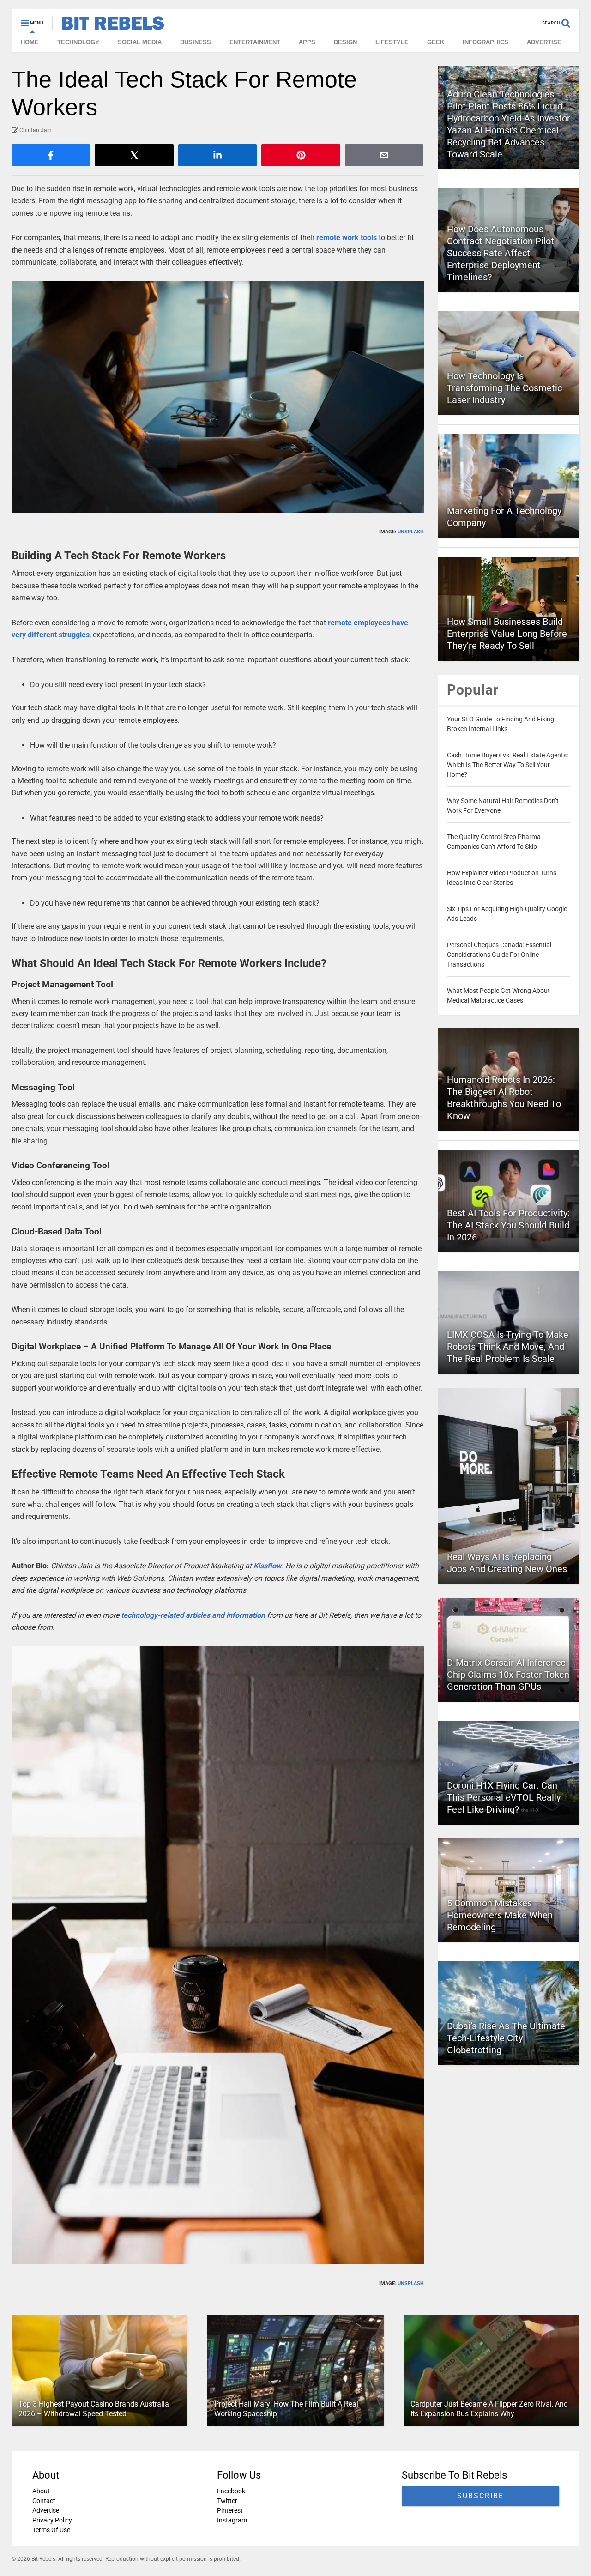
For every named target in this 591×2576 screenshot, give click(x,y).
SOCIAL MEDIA (140, 42)
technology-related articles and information (193, 1615)
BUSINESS (196, 42)
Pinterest (230, 2510)
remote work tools (347, 238)
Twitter (227, 2501)
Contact (44, 2501)
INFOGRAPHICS (485, 42)
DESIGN (345, 42)
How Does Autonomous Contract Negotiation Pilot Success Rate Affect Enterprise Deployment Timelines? (501, 253)
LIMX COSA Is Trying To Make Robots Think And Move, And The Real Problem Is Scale (508, 1347)
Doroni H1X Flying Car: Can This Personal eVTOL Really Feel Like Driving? (504, 1797)
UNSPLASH (411, 532)
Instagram (232, 2520)
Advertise (46, 2510)
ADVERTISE (544, 42)
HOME (30, 42)
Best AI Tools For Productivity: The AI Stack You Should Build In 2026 (508, 1225)
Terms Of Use (51, 2530)
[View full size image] (218, 397)
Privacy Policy (52, 2520)
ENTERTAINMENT (255, 42)
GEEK (436, 42)
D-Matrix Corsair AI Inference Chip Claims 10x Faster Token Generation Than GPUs (508, 1675)
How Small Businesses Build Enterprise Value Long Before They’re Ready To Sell (507, 634)
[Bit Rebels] (108, 26)
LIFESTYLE (392, 42)
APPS (307, 42)
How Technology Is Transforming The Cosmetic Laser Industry (504, 388)
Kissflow (268, 1566)
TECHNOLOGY (78, 42)
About (41, 2491)
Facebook (231, 2491)
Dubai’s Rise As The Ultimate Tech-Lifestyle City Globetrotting (506, 2038)
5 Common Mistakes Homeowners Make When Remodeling (500, 1915)
